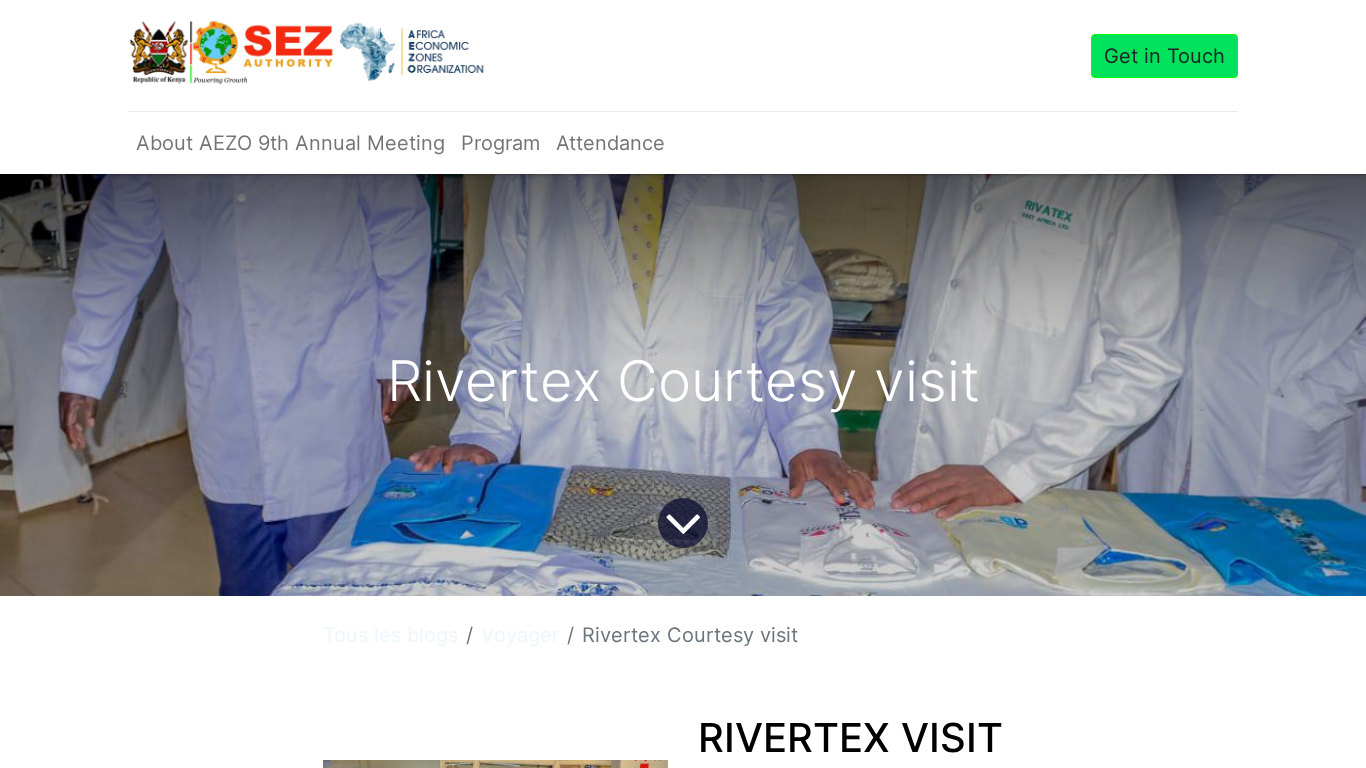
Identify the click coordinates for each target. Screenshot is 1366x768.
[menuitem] (290, 143)
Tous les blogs (390, 635)
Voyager (520, 635)
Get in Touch (1164, 56)
